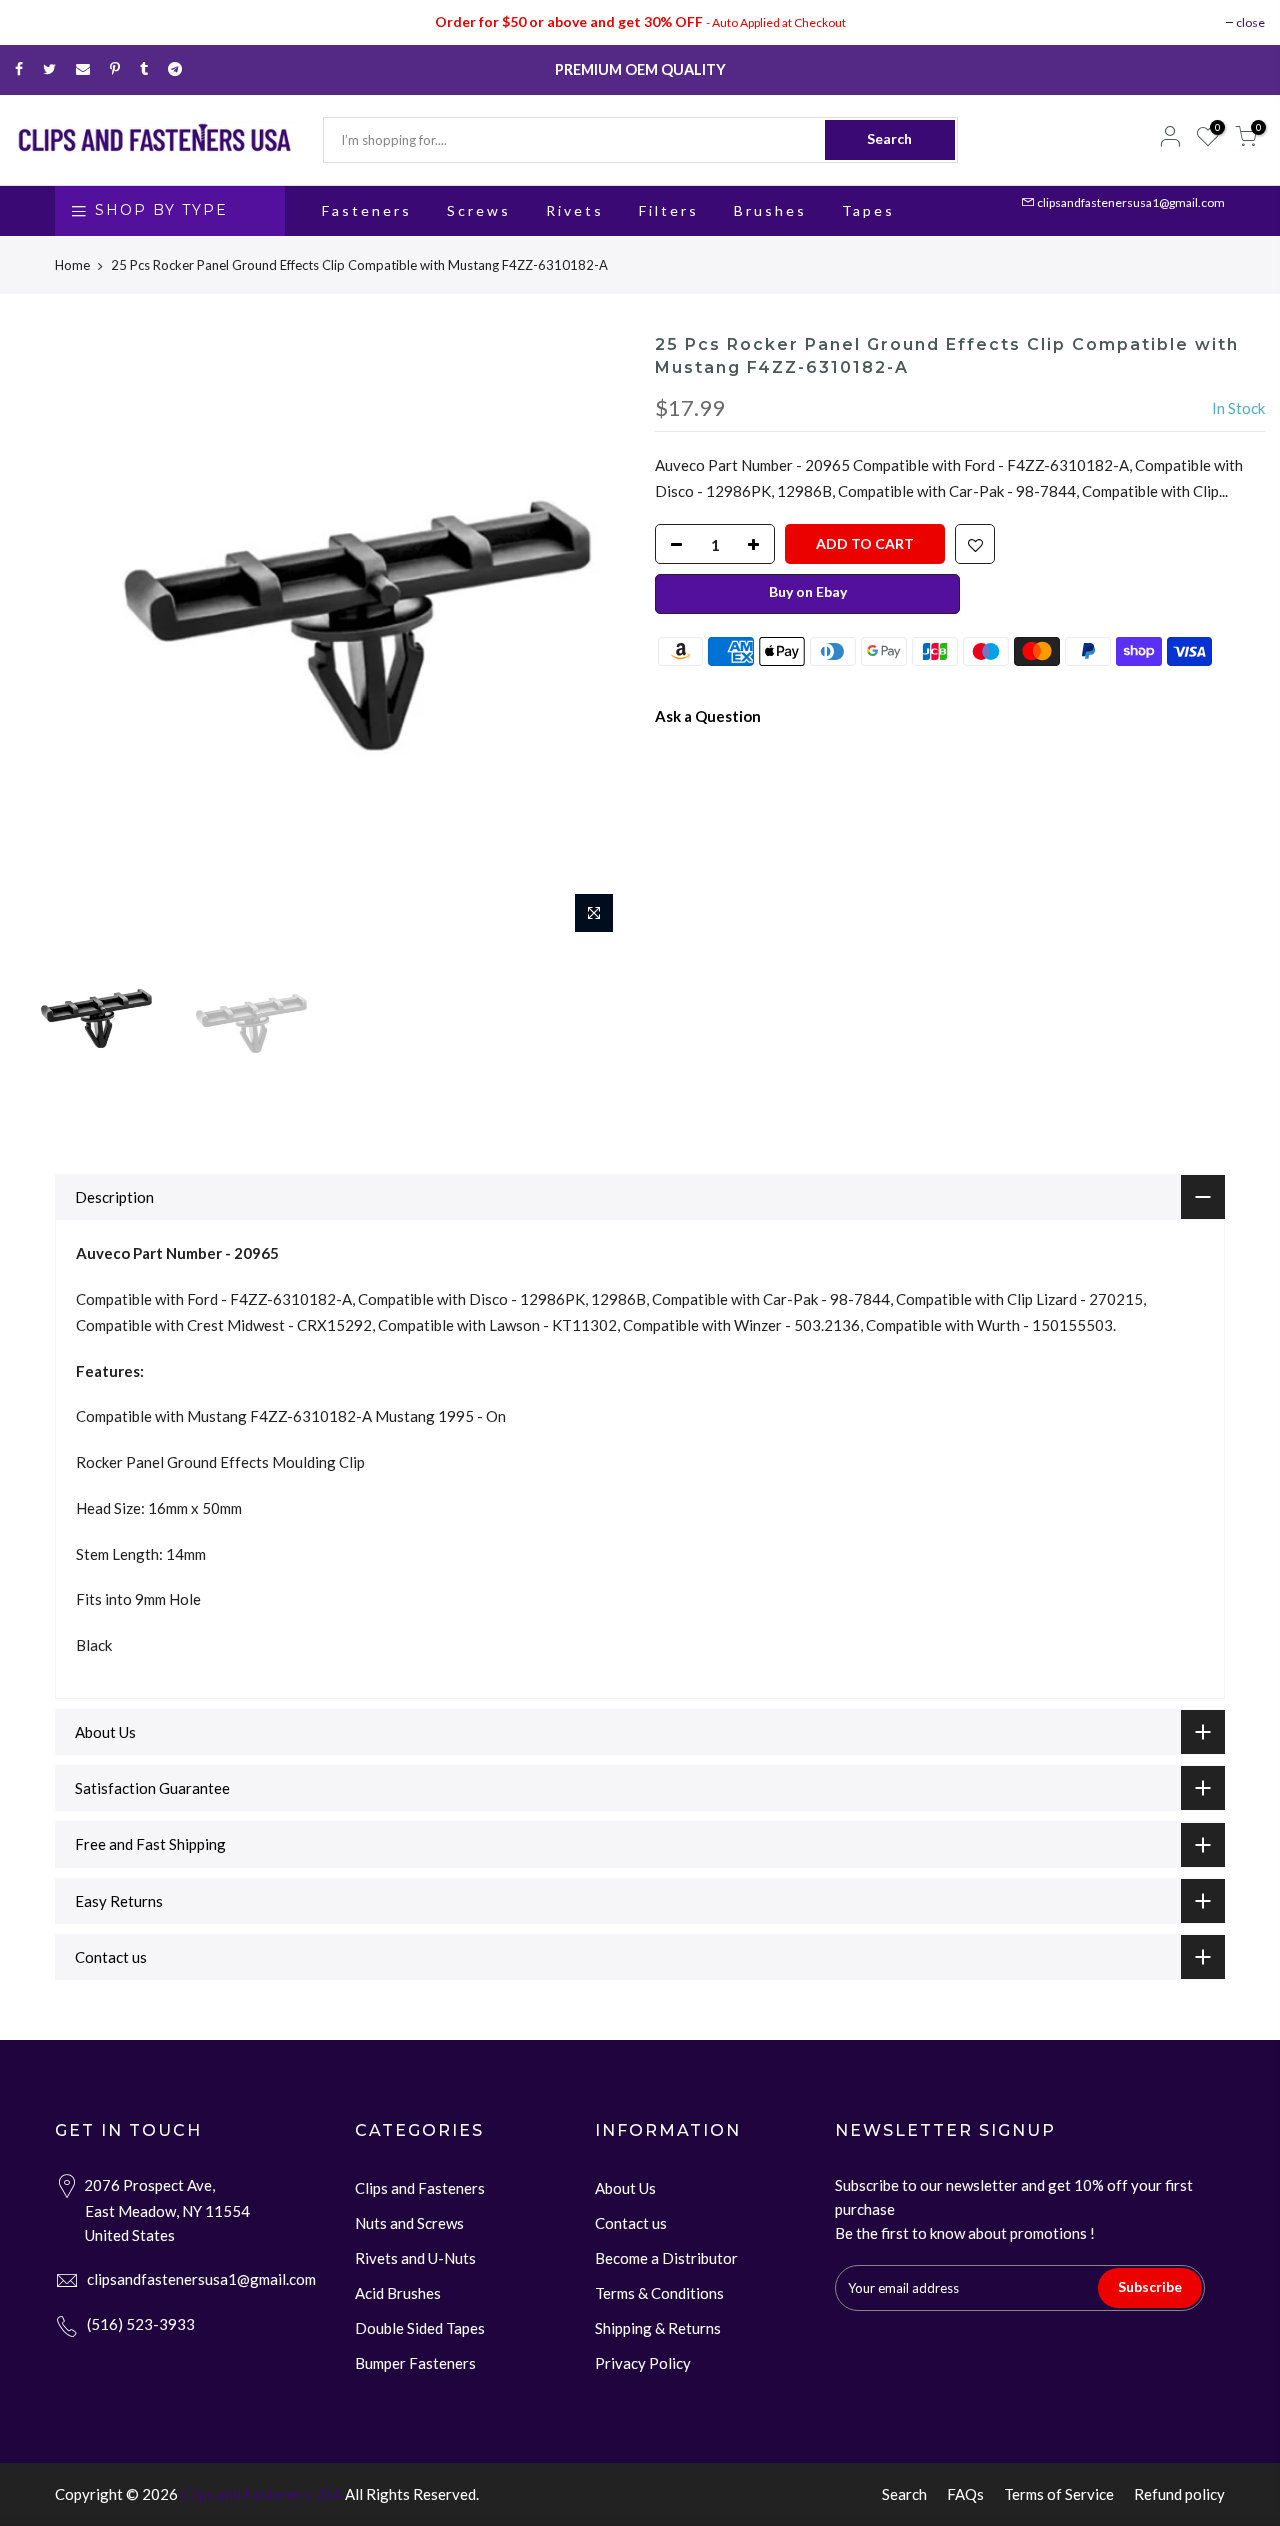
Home (72, 265)
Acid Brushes (398, 2293)
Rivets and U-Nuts (415, 2258)
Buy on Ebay (808, 591)
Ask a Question (708, 716)
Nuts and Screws (409, 2223)
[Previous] (50, 639)
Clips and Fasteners (420, 2188)
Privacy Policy (643, 2363)
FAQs (965, 2494)
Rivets (575, 210)
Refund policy (1179, 2494)
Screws (479, 210)
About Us (625, 2188)
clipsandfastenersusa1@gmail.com (1131, 202)
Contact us (631, 2223)
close (1250, 22)
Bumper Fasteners (415, 2363)
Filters (669, 210)
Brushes (770, 210)
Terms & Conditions (659, 2293)
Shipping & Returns (658, 2328)
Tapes (868, 210)
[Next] (590, 639)
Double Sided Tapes (420, 2328)
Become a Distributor (666, 2258)
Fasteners (367, 210)
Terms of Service (1059, 2494)
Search (889, 138)
